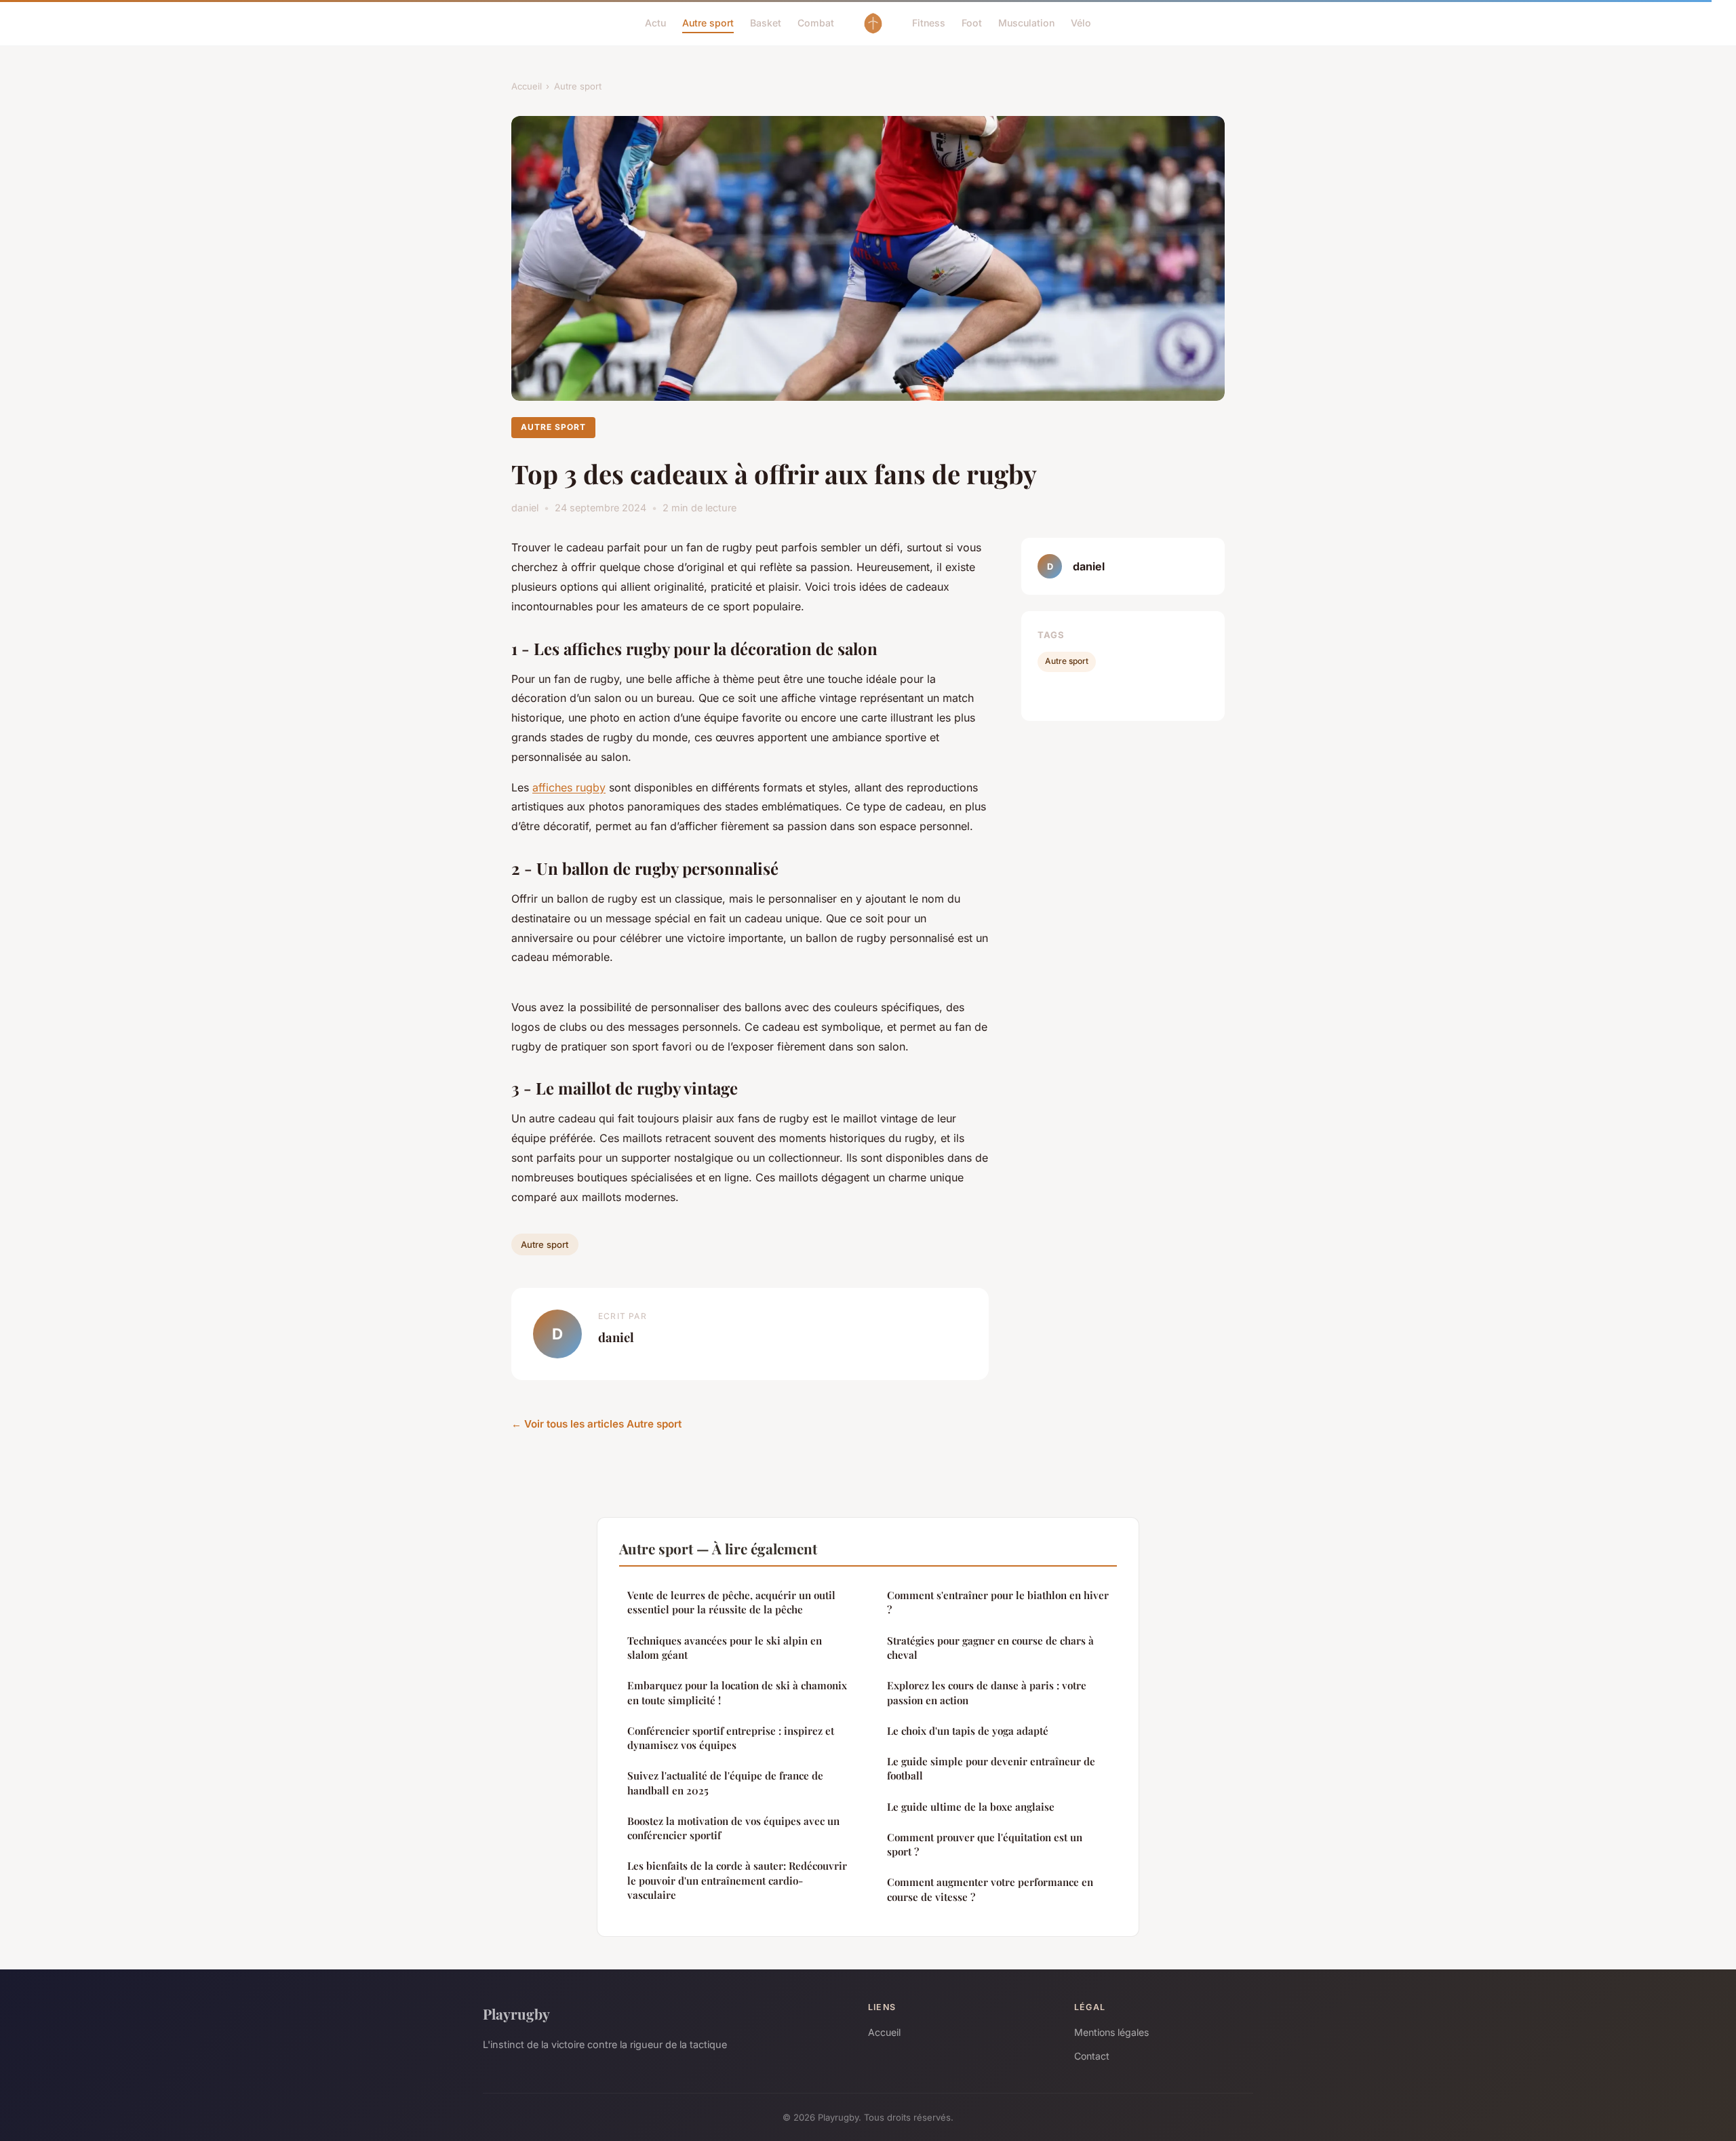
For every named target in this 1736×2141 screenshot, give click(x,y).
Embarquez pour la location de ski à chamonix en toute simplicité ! (737, 1692)
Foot (972, 23)
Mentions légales (1111, 2032)
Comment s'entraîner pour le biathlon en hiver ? (998, 1602)
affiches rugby (569, 787)
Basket (766, 23)
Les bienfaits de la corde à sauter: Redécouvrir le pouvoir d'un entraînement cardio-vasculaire (737, 1880)
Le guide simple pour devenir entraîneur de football (991, 1768)
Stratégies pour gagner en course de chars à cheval (990, 1648)
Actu (655, 23)
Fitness (929, 23)
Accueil (527, 86)
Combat (816, 23)
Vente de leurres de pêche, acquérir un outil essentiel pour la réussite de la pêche (731, 1602)
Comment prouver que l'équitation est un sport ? (985, 1844)
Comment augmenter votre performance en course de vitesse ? (990, 1889)
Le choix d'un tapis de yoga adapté (968, 1731)
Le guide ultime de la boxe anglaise (971, 1807)
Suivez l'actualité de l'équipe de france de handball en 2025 (725, 1783)
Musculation (1026, 23)
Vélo (1081, 23)
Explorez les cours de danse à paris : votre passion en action (987, 1692)
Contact (1092, 2056)
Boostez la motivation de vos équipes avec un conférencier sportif (733, 1828)
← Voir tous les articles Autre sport (596, 1424)
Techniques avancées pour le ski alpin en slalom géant (725, 1648)
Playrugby (516, 2014)
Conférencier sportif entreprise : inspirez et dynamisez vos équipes (731, 1738)
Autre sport (708, 23)
